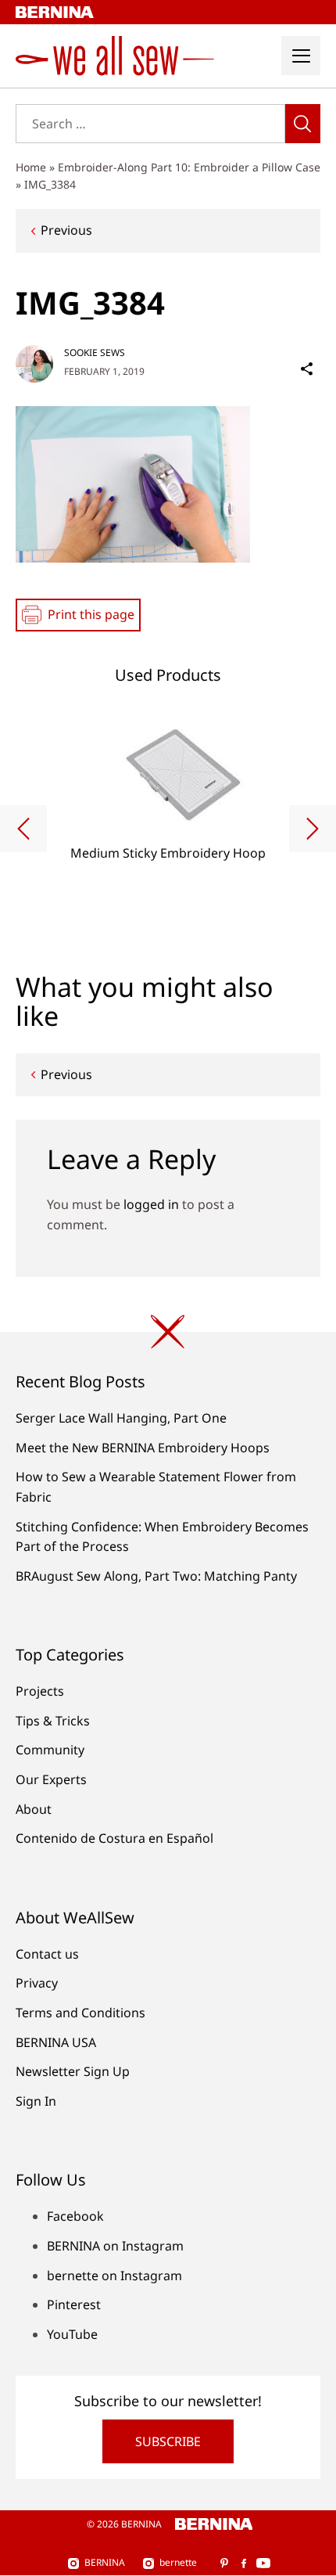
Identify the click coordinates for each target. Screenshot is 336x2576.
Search (303, 124)
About (34, 1809)
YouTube (72, 2334)
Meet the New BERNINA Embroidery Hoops (143, 1448)
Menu (301, 56)
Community (50, 1750)
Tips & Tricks (53, 1721)
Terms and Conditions (80, 2013)
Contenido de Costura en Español (114, 1838)
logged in (151, 1204)
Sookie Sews (95, 353)
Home (31, 167)
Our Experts (51, 1779)
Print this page (91, 614)
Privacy (37, 1983)
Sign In (36, 2101)
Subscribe (168, 2441)
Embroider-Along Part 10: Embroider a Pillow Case (189, 167)
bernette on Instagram (114, 2276)
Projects (40, 1691)
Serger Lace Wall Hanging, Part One (121, 1418)
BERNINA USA (56, 2042)
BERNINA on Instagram (115, 2246)
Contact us (47, 1954)
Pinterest (74, 2304)
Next (313, 829)
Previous (66, 230)
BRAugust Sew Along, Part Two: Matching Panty (156, 1576)
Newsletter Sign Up (73, 2071)
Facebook (75, 2216)
